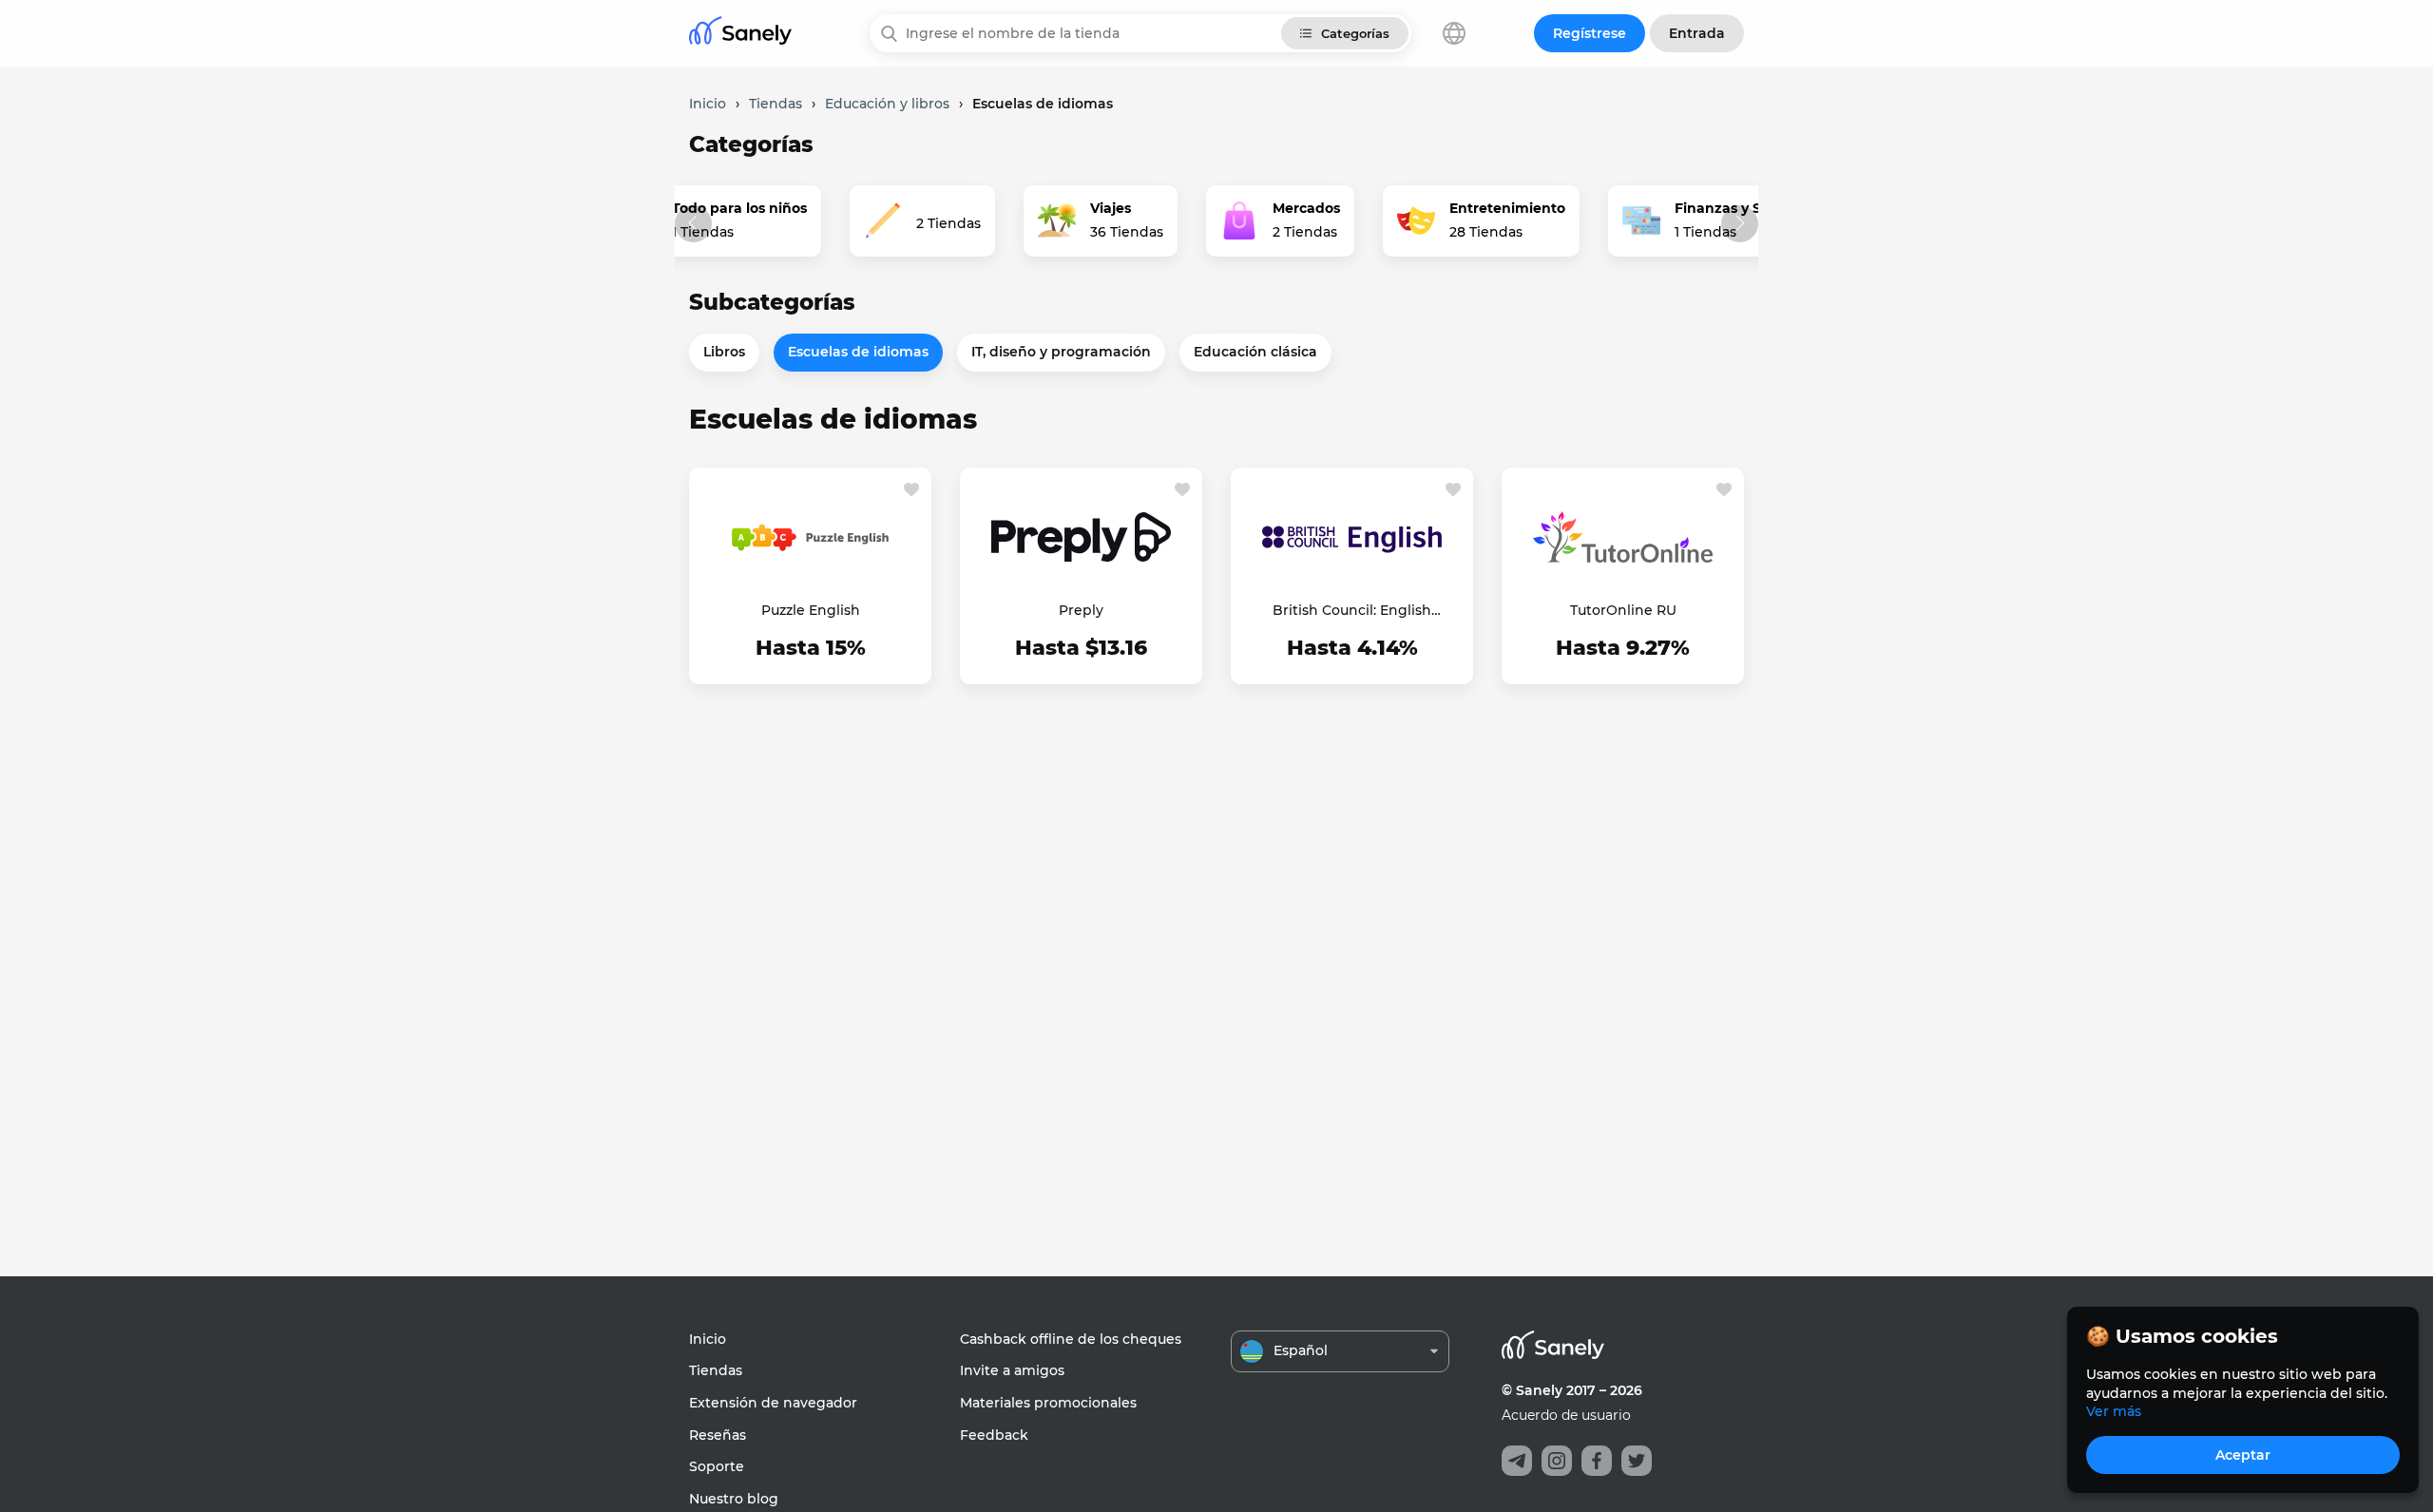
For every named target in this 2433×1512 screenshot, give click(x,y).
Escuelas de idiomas (858, 352)
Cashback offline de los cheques (1071, 1339)
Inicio (708, 1339)
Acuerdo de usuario (1566, 1415)
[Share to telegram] (1517, 1461)
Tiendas (716, 1370)
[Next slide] (1740, 224)
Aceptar (2243, 1455)
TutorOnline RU (1623, 610)
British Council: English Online (1352, 611)
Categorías (1355, 33)
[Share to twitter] (1637, 1461)
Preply (1081, 610)
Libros (724, 352)
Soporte (717, 1466)
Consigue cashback (810, 650)
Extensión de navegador (773, 1403)
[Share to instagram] (1557, 1461)
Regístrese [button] (1590, 33)
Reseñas (718, 1435)
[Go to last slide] (693, 224)
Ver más (2114, 1411)
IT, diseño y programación (1061, 352)
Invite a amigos (1012, 1370)
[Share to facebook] (1597, 1461)
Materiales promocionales (1048, 1403)
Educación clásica (1255, 352)
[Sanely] (740, 34)
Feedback (994, 1435)
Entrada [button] (1697, 33)
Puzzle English (811, 610)
